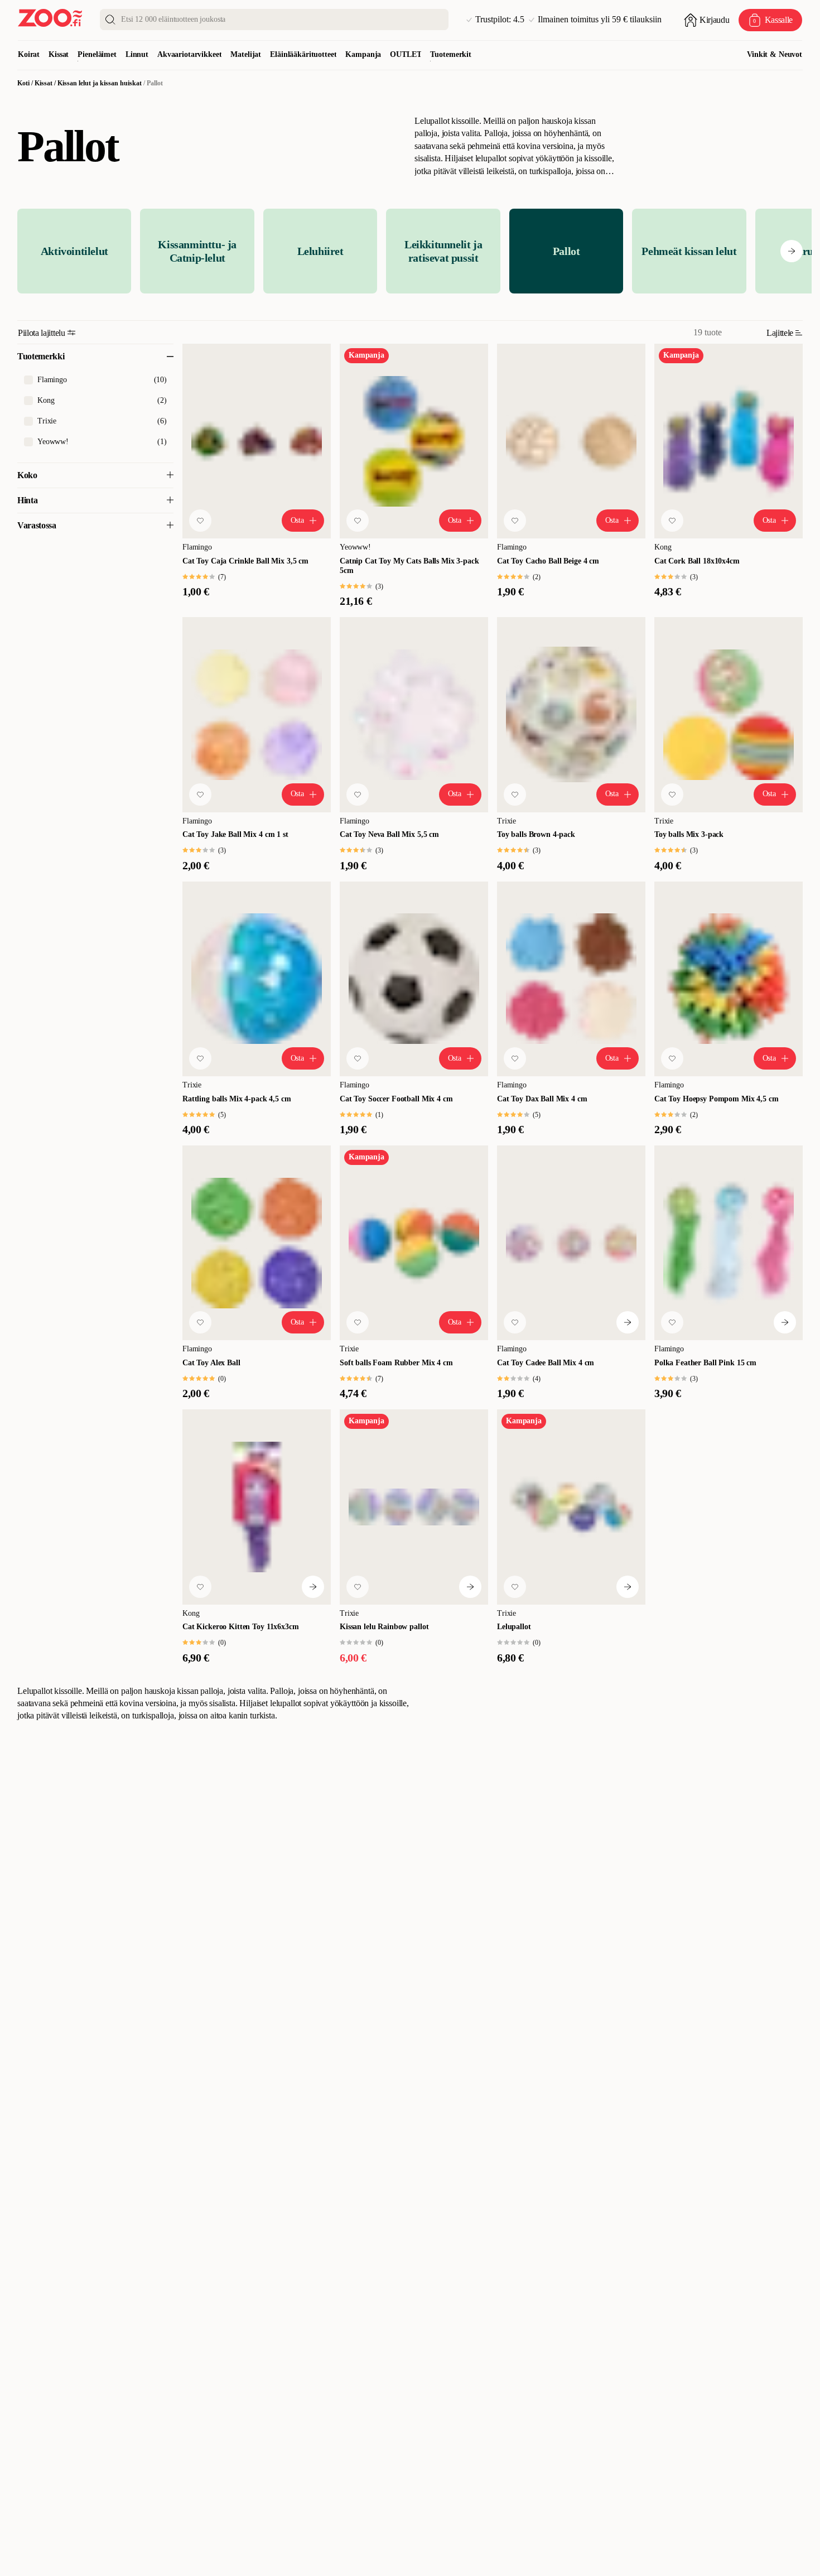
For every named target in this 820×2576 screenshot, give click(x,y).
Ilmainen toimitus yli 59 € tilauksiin (600, 20)
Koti (23, 83)
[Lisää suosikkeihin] (200, 521)
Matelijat (246, 54)
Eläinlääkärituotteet (303, 54)
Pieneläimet (97, 54)
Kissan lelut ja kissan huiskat (100, 83)
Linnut (137, 54)
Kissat (59, 54)
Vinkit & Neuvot (775, 54)
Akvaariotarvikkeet (189, 54)
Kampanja (363, 54)
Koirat (29, 54)
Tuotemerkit (450, 54)
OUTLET (406, 54)
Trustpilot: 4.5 (500, 20)
